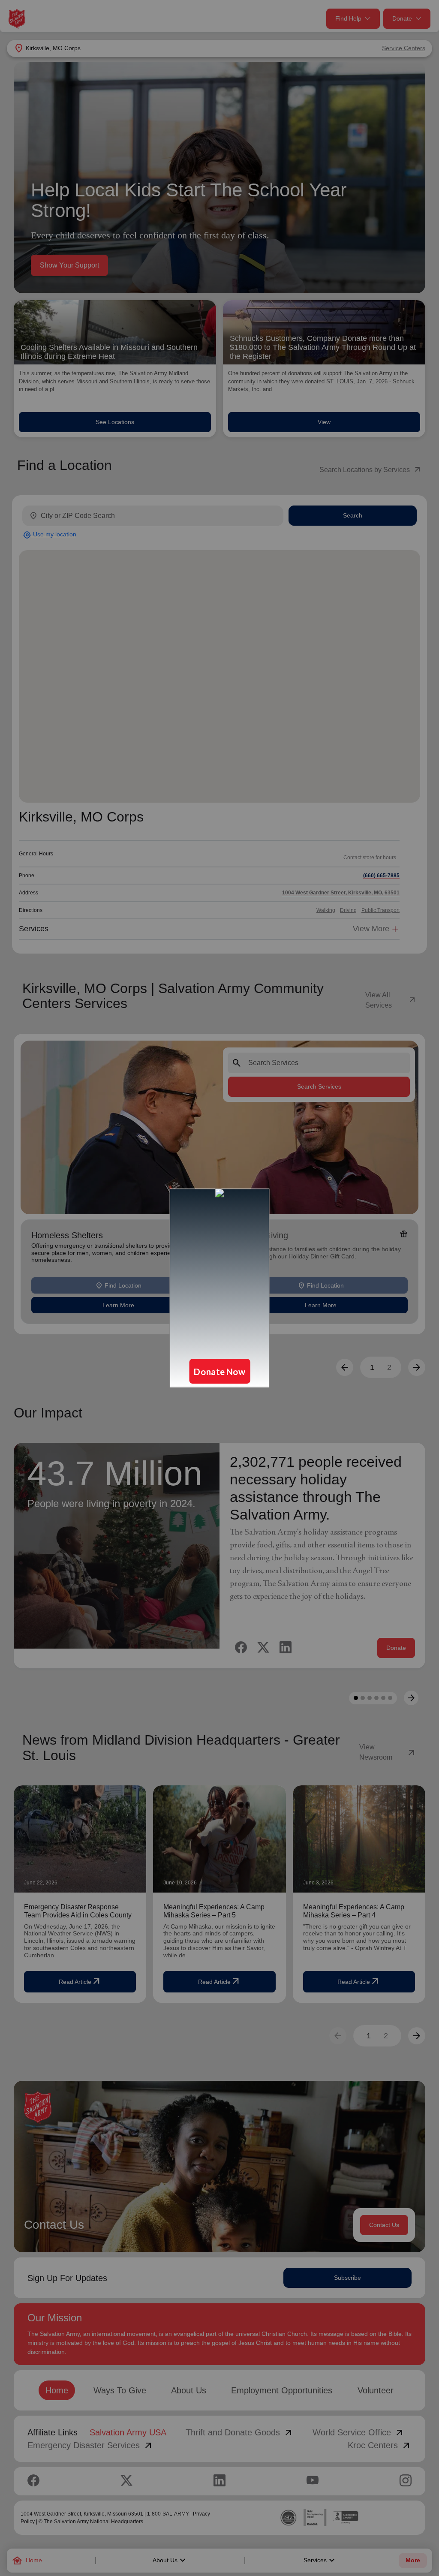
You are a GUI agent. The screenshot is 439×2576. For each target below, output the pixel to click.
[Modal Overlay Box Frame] (219, 1288)
